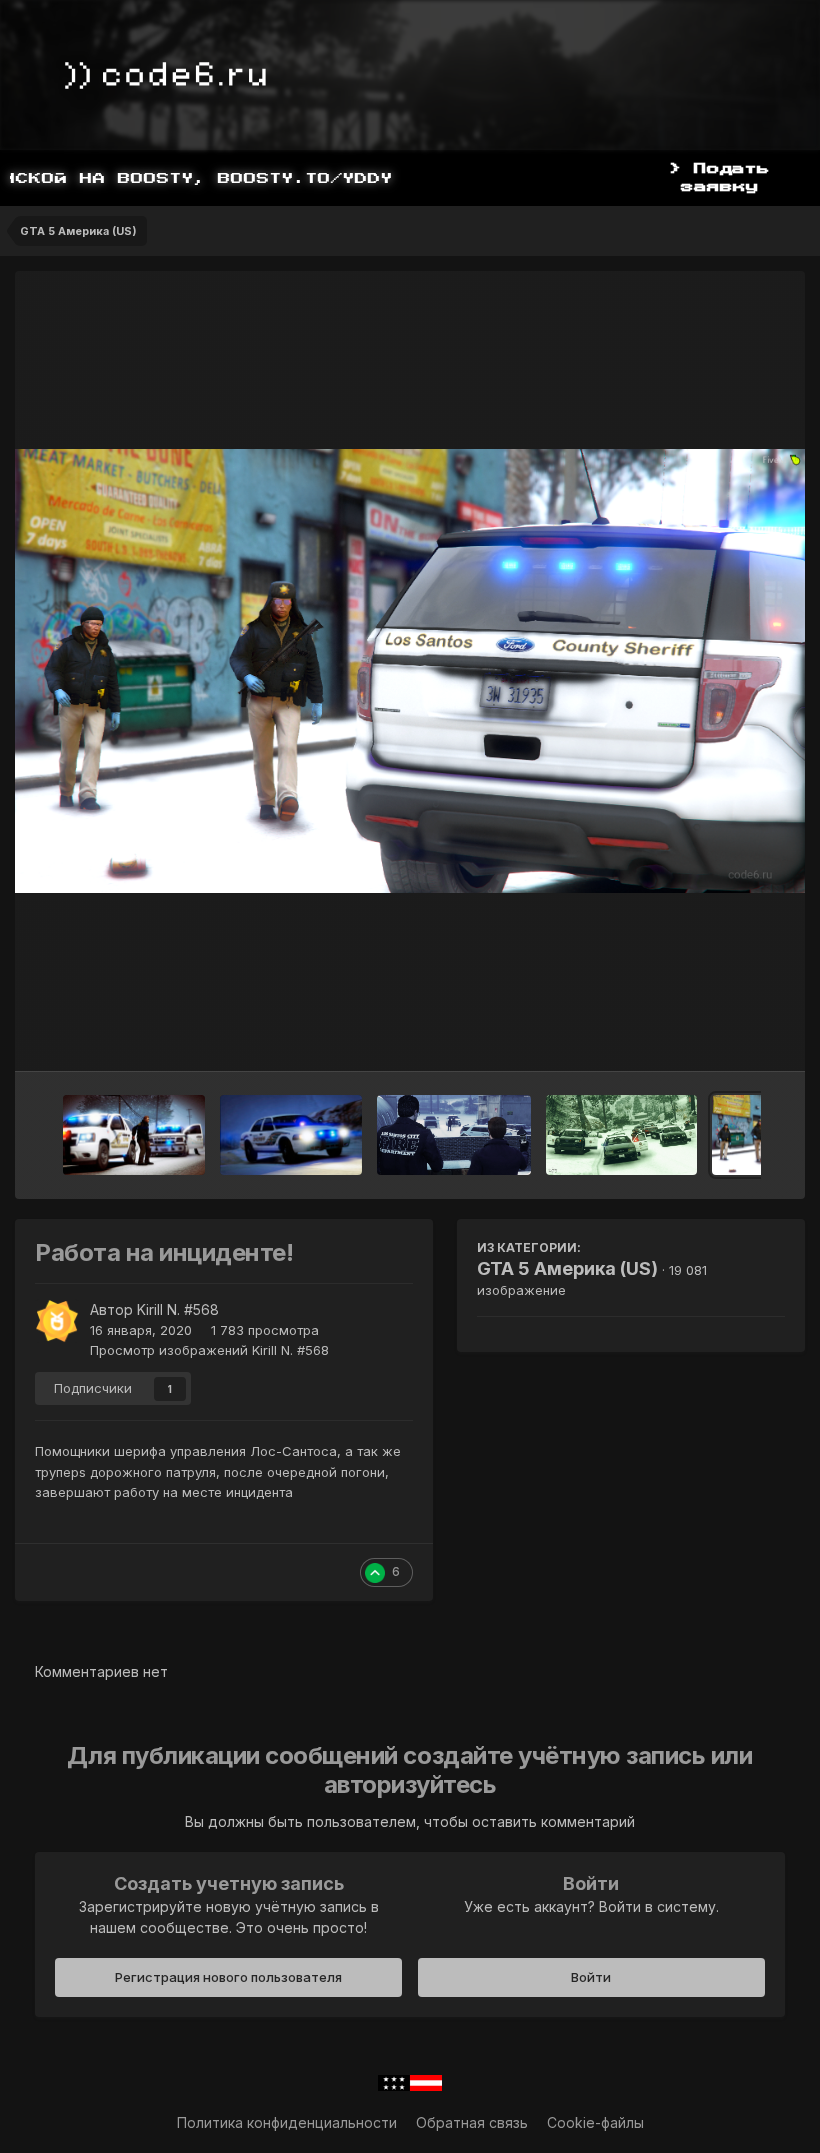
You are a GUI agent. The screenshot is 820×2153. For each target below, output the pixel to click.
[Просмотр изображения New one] (621, 1135)
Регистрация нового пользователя (228, 1977)
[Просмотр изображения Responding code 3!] (291, 1135)
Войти (591, 1977)
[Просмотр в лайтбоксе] (410, 671)
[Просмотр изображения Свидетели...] (454, 1135)
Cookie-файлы (595, 2122)
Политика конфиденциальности (287, 2122)
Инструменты (714, 1035)
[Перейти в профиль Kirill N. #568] (57, 1321)
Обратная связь (472, 2122)
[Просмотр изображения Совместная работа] (134, 1135)
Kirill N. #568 (178, 1309)
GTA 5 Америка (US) (567, 1268)
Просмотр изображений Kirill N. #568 (209, 1350)
